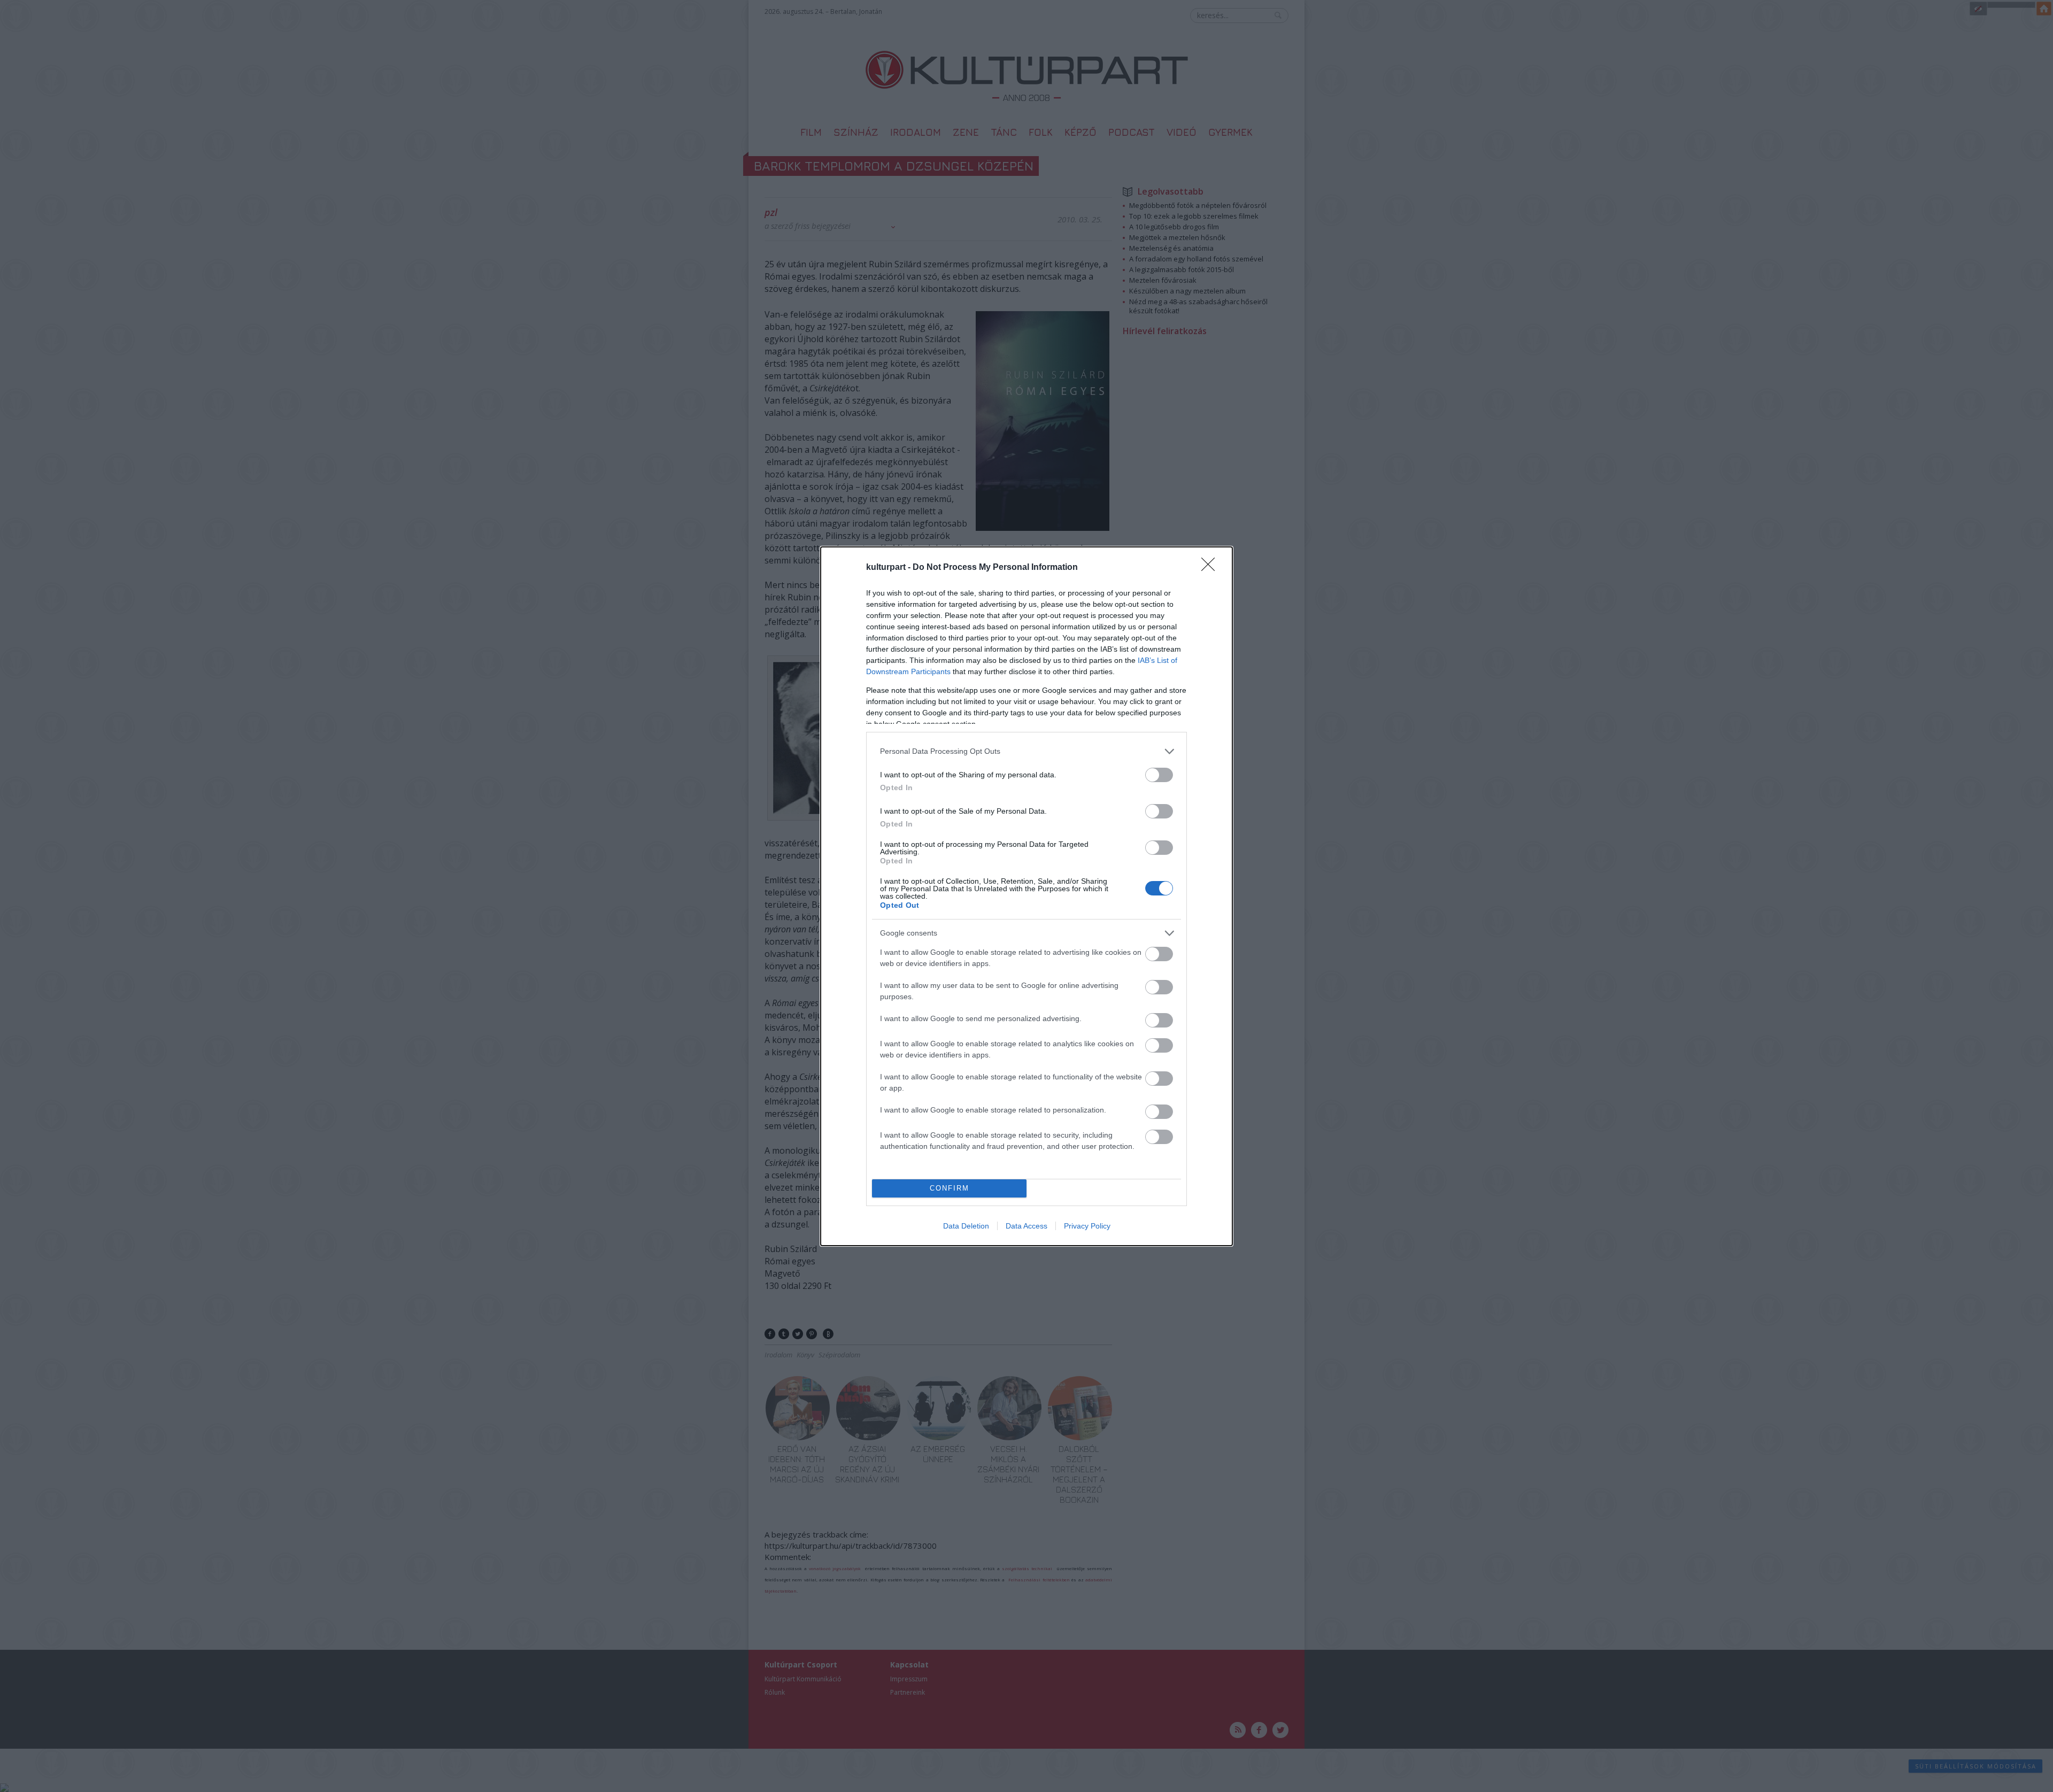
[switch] (1159, 775)
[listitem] (1026, 751)
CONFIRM (950, 1188)
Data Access (1026, 1226)
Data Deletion (966, 1226)
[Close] (1211, 568)
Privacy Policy (1087, 1226)
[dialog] (1026, 896)
